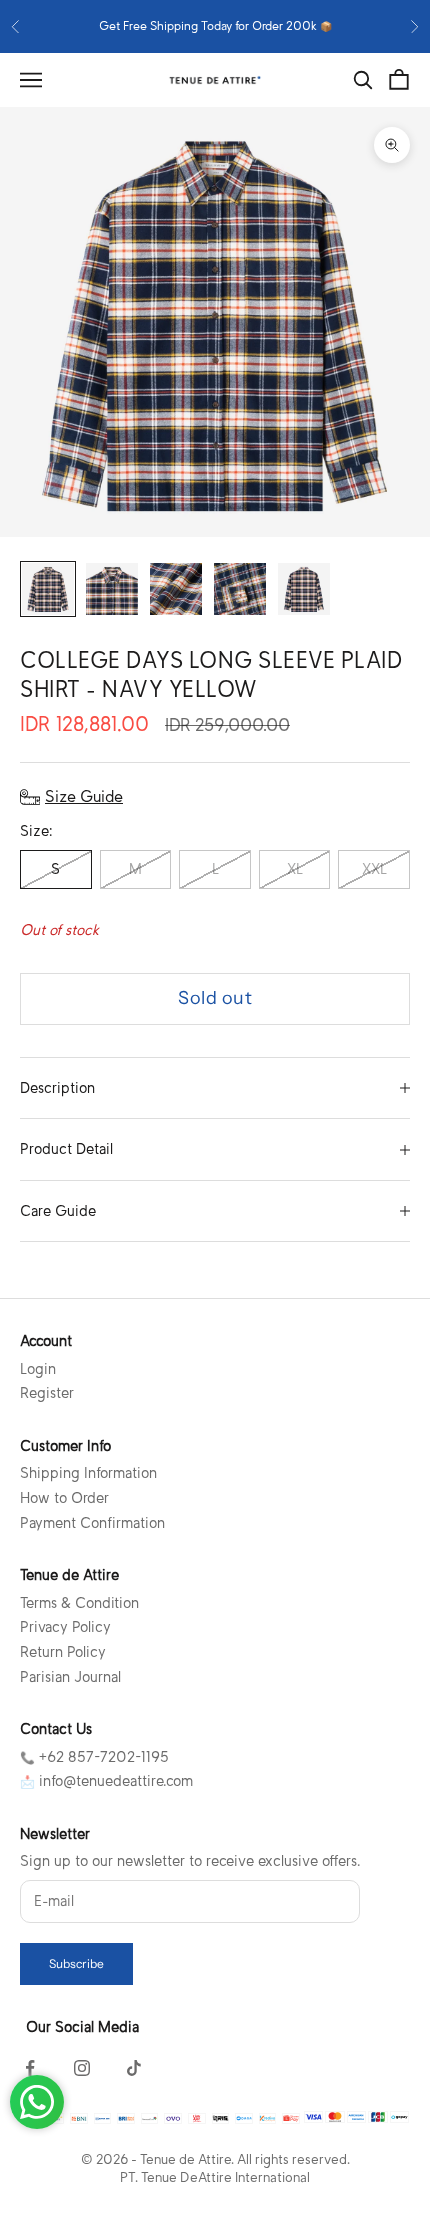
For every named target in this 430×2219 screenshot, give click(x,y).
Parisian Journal (70, 1677)
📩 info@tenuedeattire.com (106, 1781)
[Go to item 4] (240, 589)
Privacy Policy (65, 1627)
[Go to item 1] (48, 589)
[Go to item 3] (176, 589)
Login (38, 1369)
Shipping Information (88, 1473)
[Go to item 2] (112, 589)
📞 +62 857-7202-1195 (94, 1757)
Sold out (215, 998)
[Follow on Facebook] (30, 2068)
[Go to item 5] (304, 589)
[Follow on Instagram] (82, 2068)
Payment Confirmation (92, 1523)
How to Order (64, 1498)
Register (47, 1393)
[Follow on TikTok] (134, 2068)
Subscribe (76, 1963)
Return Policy (63, 1652)
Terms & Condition (79, 1603)
